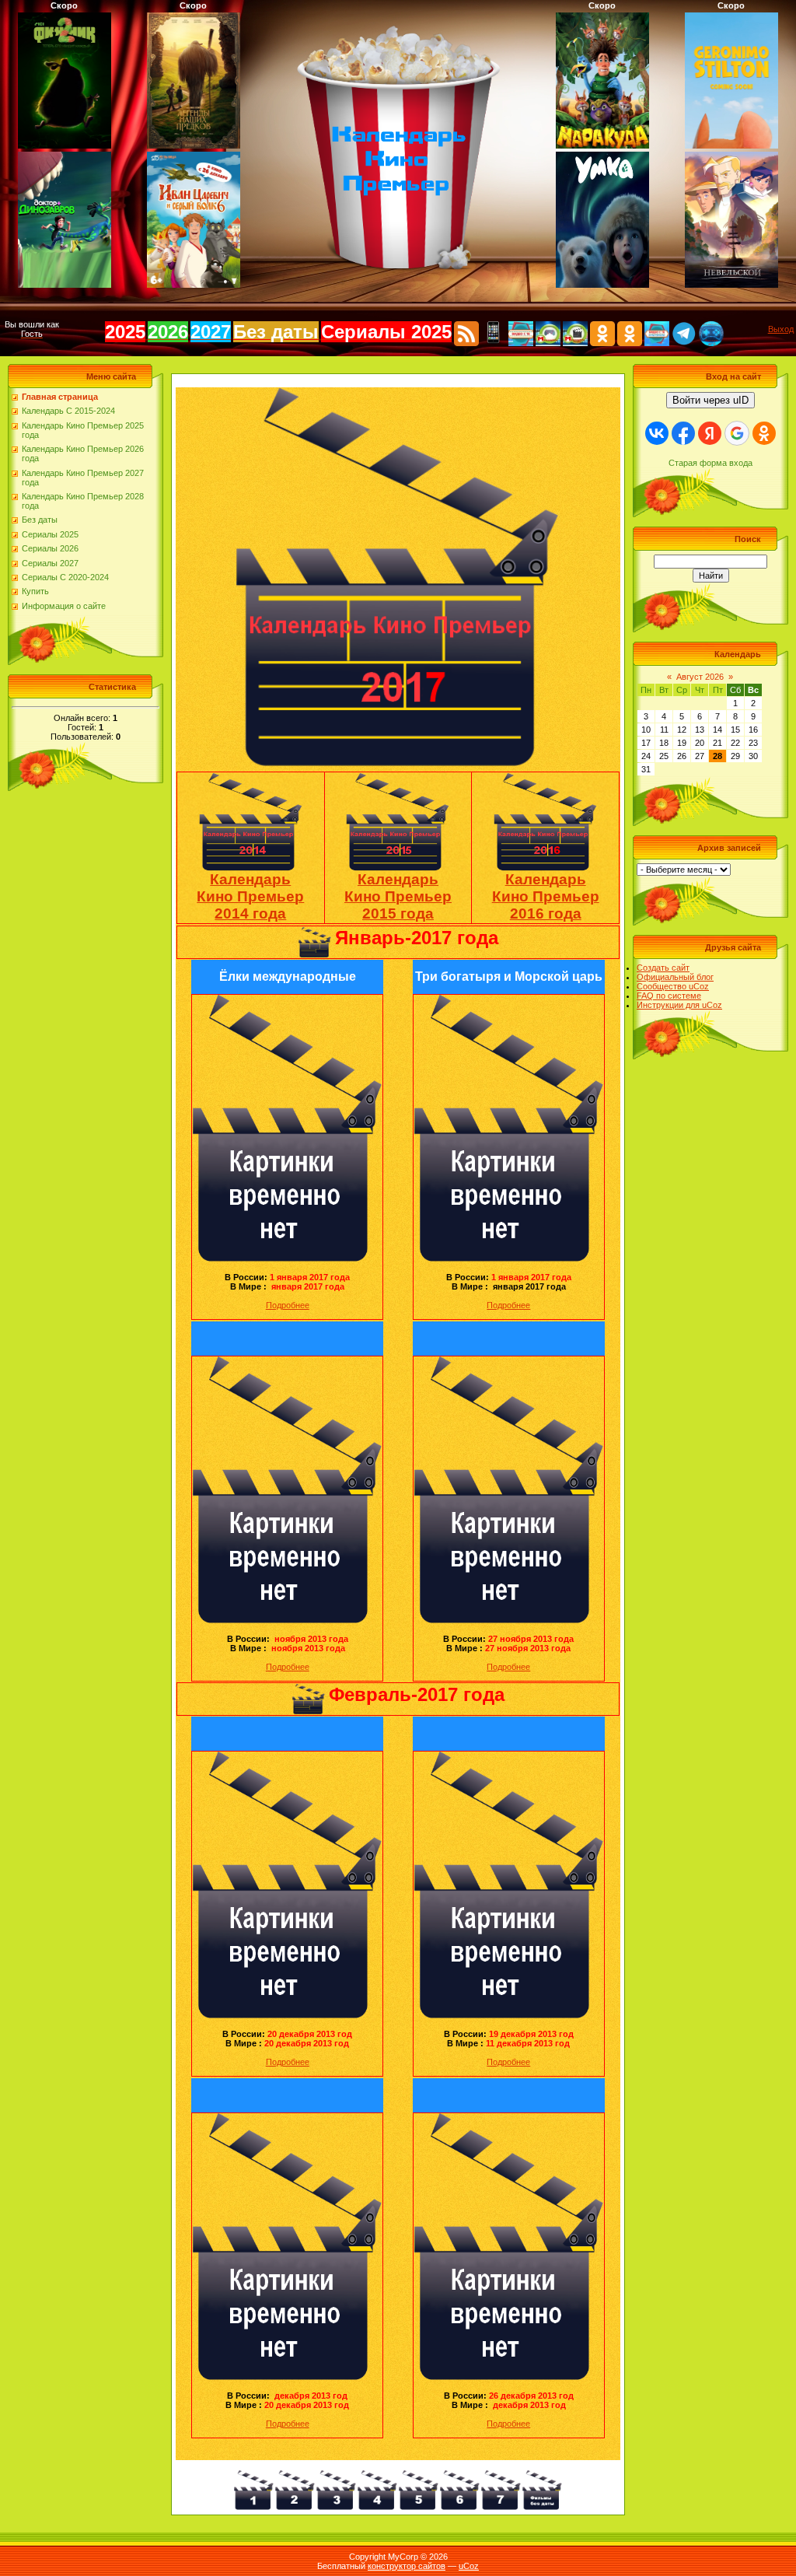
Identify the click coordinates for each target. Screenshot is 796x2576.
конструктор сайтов (407, 2566)
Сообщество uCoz (673, 986)
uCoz (469, 2566)
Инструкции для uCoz (679, 1005)
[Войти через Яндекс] (710, 433)
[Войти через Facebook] (683, 433)
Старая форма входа (710, 463)
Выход (781, 329)
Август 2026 (700, 677)
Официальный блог (675, 977)
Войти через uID (710, 400)
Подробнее (288, 1305)
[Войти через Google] (737, 433)
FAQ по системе (669, 996)
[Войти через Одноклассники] (764, 433)
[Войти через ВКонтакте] (657, 433)
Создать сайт (663, 968)
